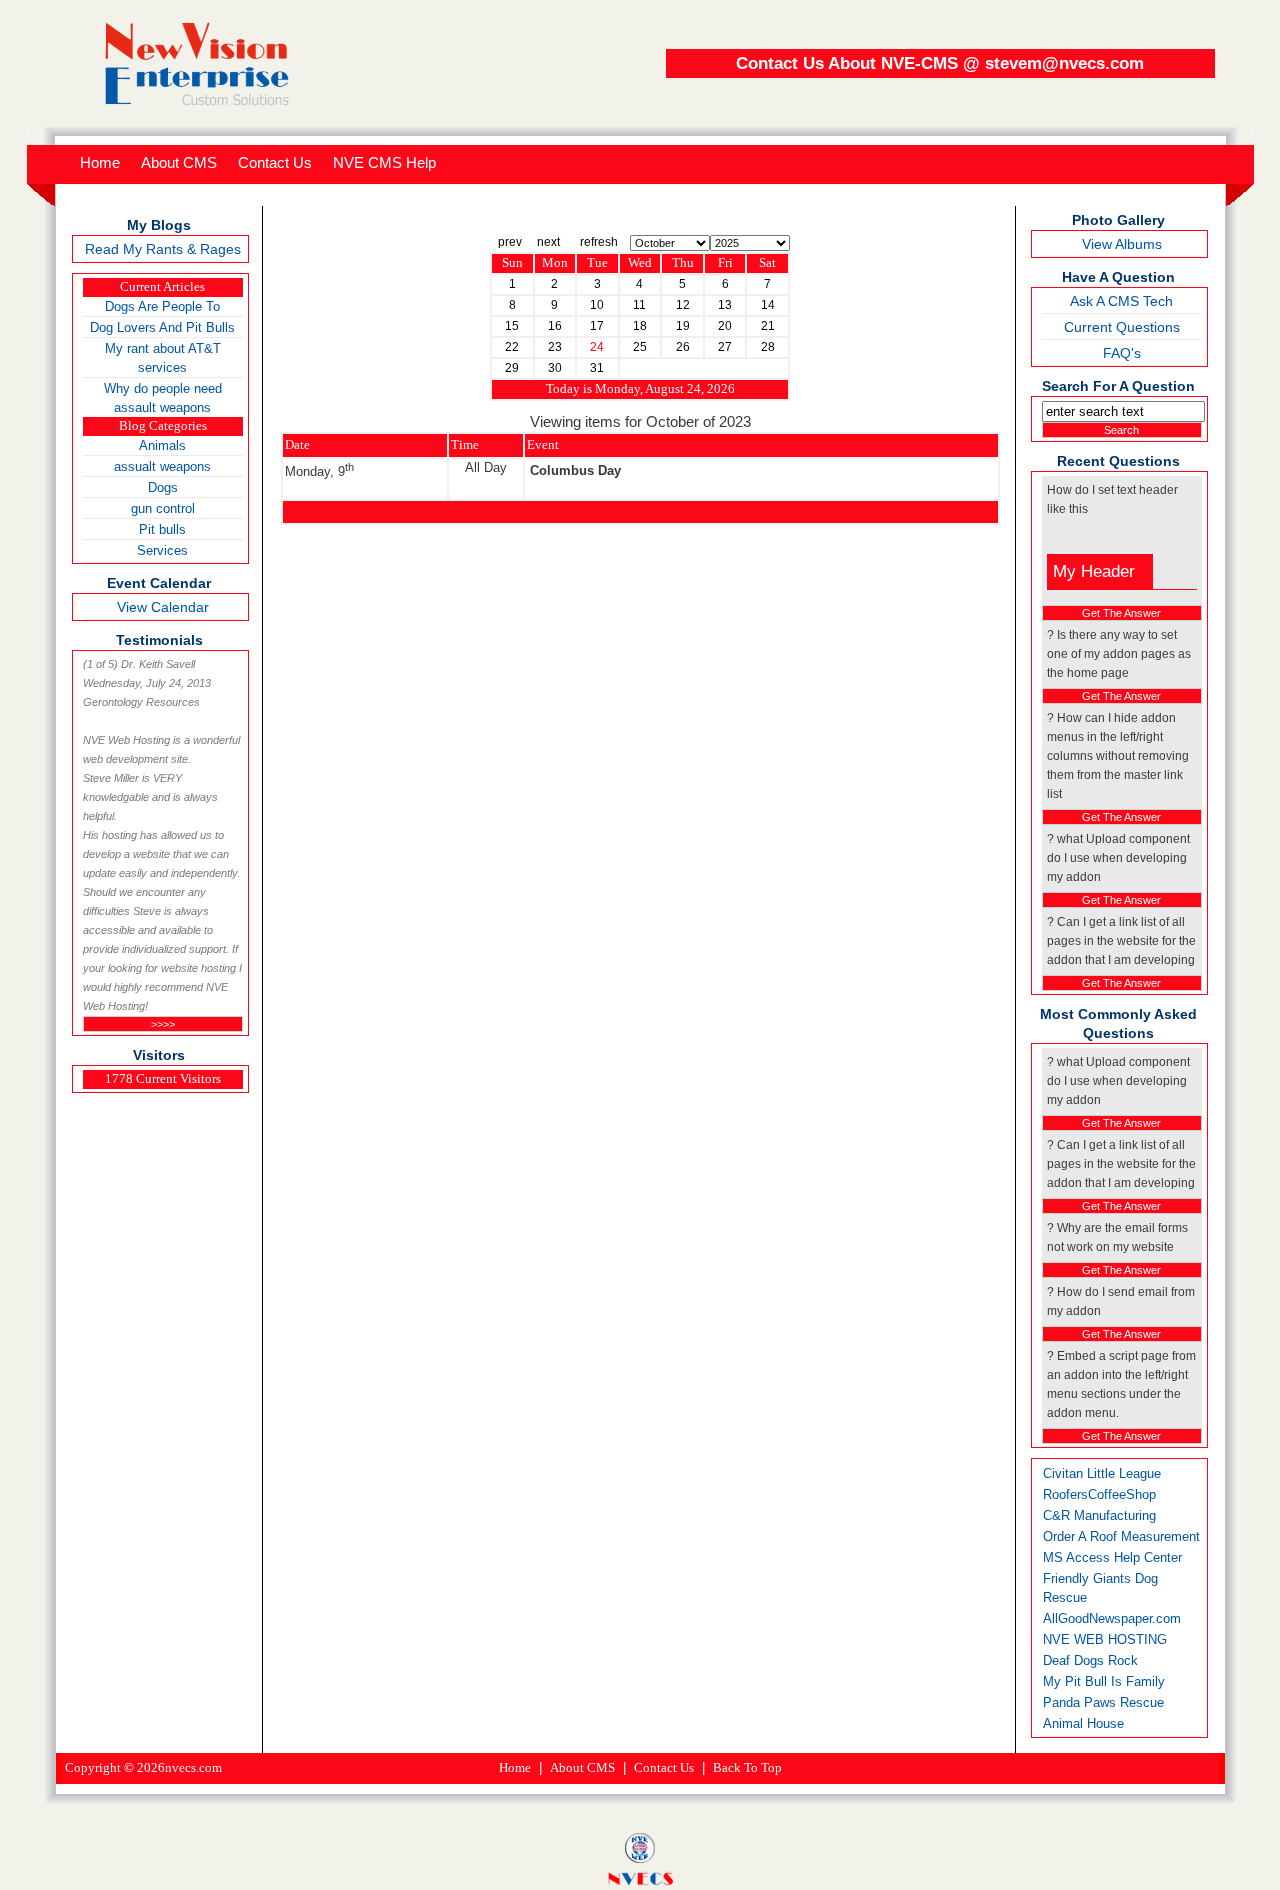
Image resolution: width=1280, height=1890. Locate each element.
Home (515, 1767)
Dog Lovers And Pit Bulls (162, 327)
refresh (599, 242)
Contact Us (664, 1767)
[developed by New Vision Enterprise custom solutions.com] (640, 1881)
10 (597, 305)
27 (725, 347)
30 (555, 368)
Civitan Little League (1102, 1473)
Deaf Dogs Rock (1090, 1660)
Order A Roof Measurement (1121, 1536)
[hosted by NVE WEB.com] (640, 1858)
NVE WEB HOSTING (1105, 1639)
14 (768, 305)
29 (512, 368)
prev (510, 242)
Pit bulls (162, 529)
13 (725, 305)
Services (162, 550)
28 (768, 347)
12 (683, 305)
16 (555, 326)
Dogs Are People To (162, 306)
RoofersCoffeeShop (1099, 1494)
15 (512, 326)
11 (639, 305)
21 (768, 326)
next (548, 242)
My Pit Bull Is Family (1104, 1681)
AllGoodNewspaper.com (1112, 1618)
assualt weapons (162, 466)
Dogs (163, 487)
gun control (163, 508)
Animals (162, 445)
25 (640, 347)
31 (597, 368)
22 (512, 347)
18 (640, 326)
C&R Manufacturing (1099, 1515)
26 (683, 347)
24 (597, 347)
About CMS (582, 1767)
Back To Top (747, 1767)
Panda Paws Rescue (1103, 1702)
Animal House (1083, 1723)
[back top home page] (190, 103)
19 (683, 326)
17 (597, 326)
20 (725, 326)
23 (555, 347)
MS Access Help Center (1112, 1557)
